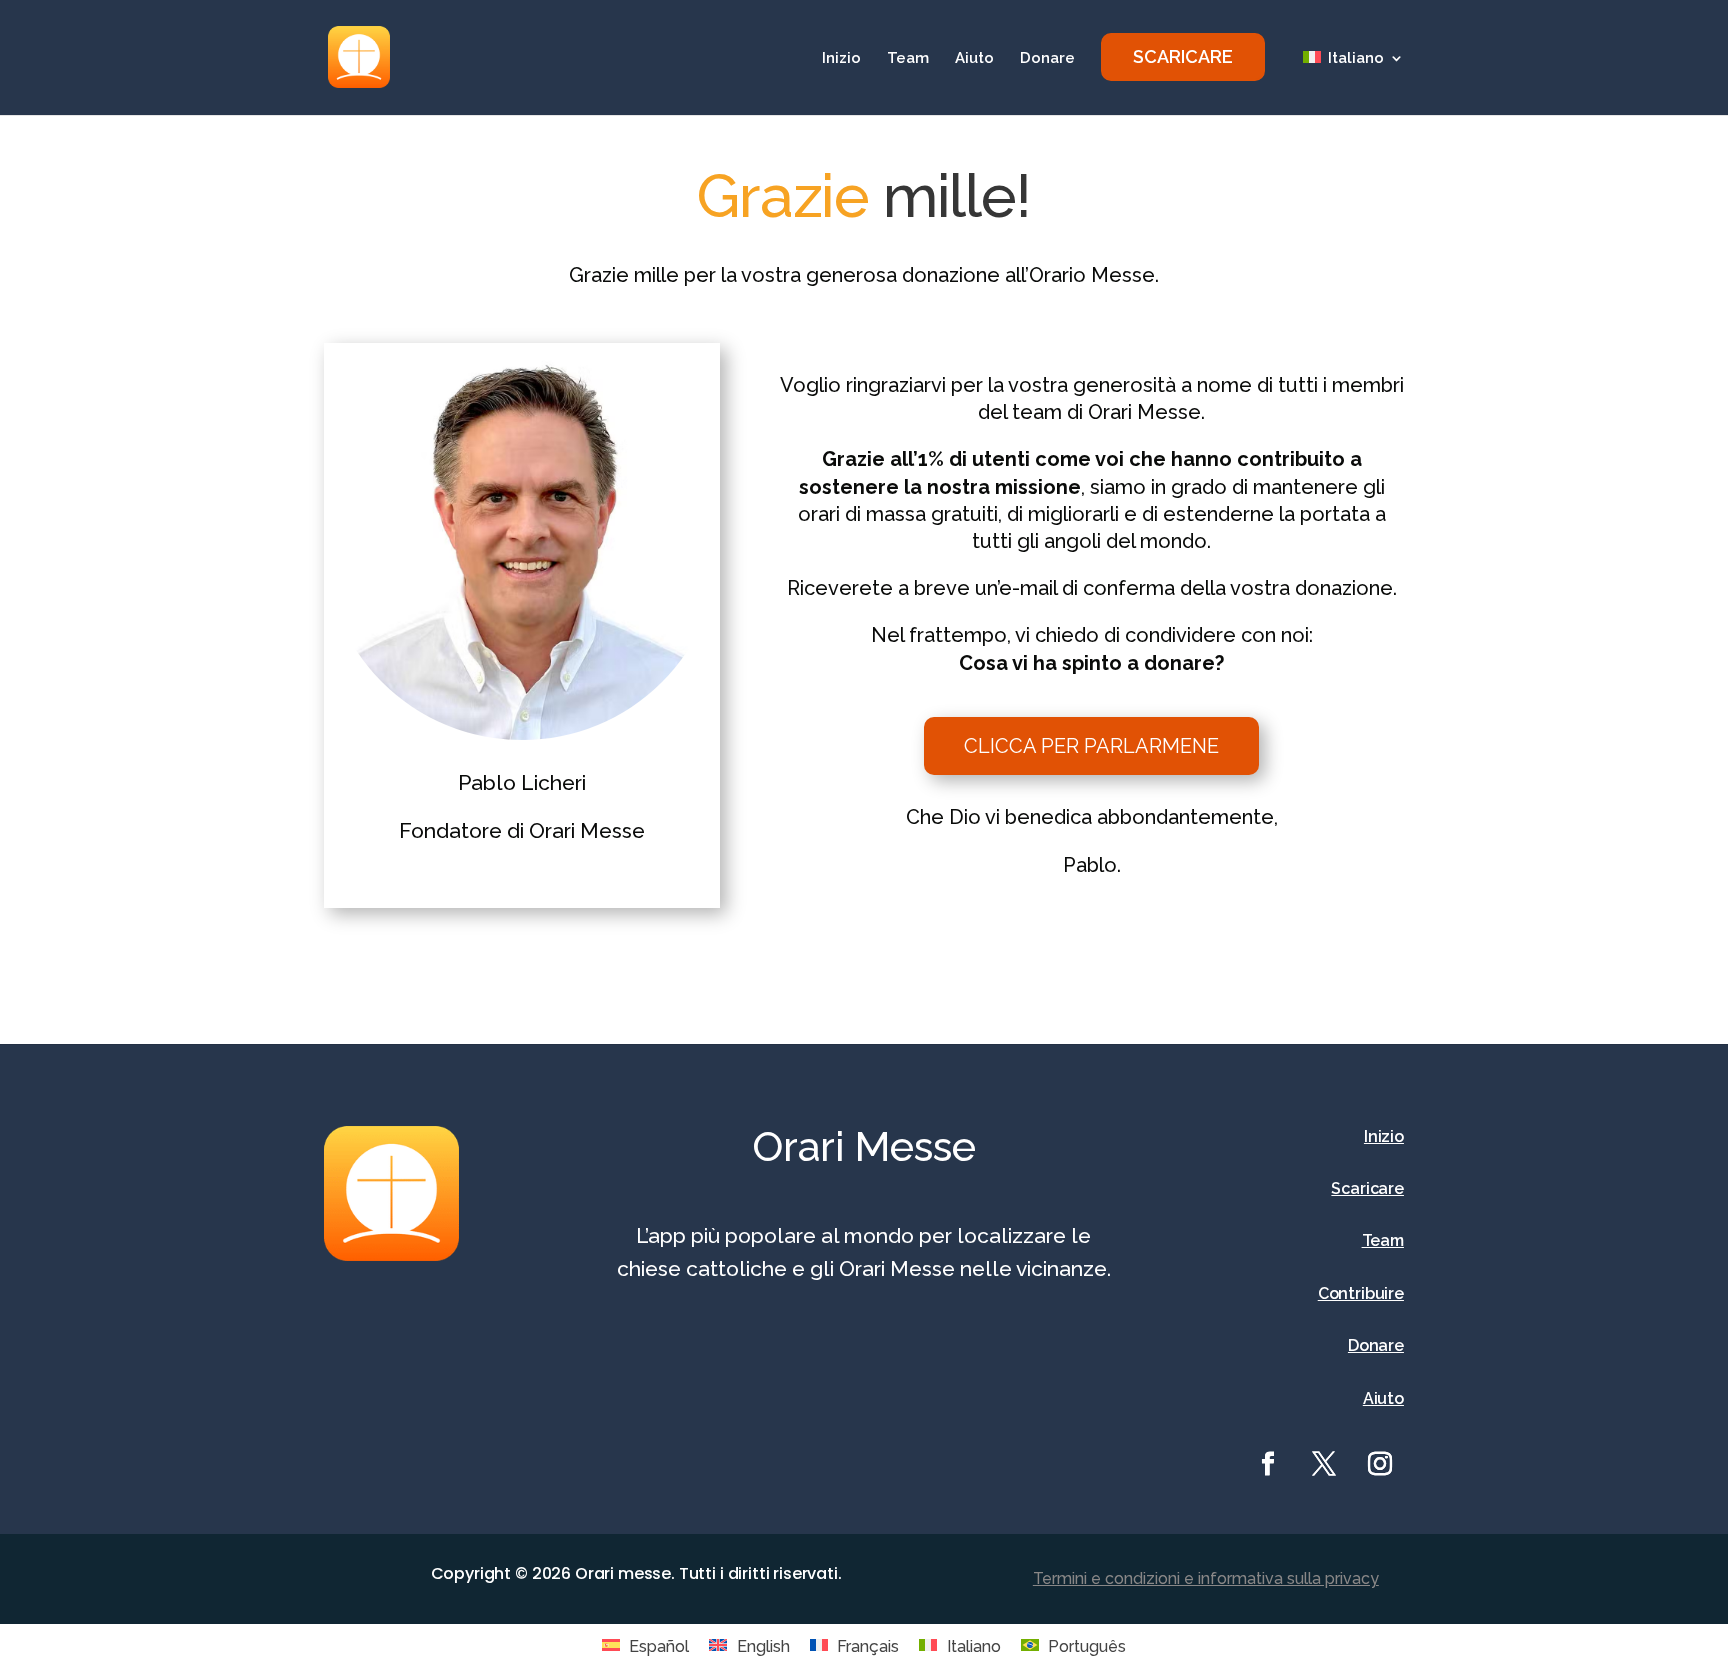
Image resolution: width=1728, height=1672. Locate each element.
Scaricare (1367, 1188)
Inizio (841, 59)
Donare (1047, 59)
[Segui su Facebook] (1268, 1464)
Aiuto (974, 59)
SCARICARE (1183, 56)
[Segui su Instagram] (1380, 1464)
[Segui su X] (1324, 1464)
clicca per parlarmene (1091, 746)
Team (908, 59)
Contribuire (1361, 1293)
